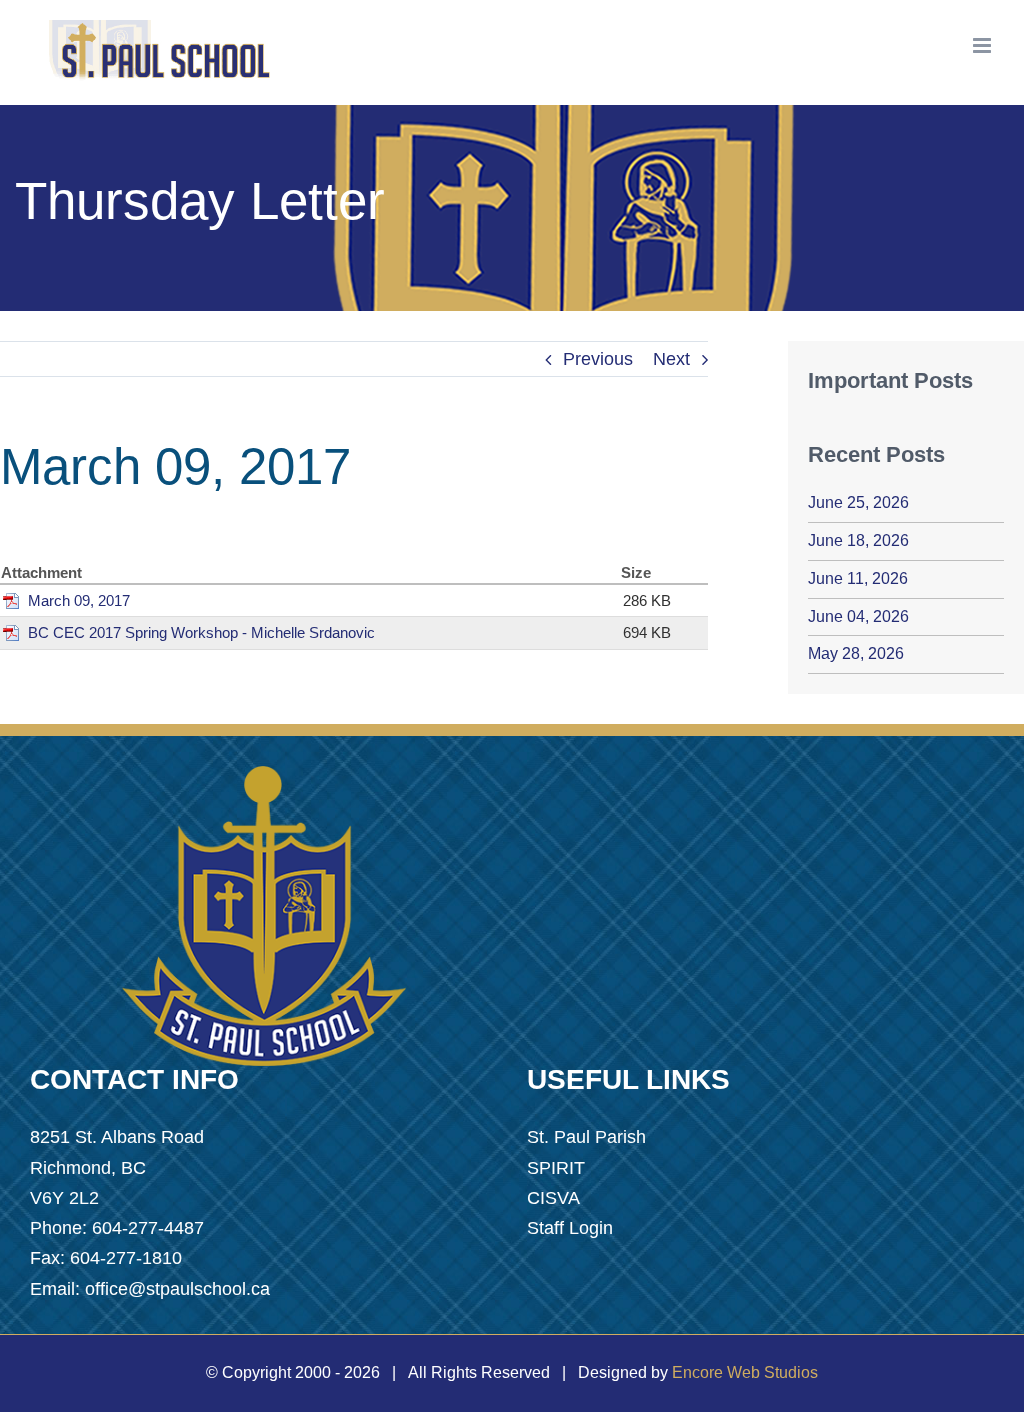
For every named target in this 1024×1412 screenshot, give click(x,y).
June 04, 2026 (858, 616)
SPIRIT (556, 1168)
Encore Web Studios (745, 1372)
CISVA (553, 1198)
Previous (598, 359)
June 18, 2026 (858, 540)
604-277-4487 (148, 1228)
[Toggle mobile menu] (983, 45)
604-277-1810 (126, 1258)
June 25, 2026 (858, 502)
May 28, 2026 (856, 653)
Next (671, 359)
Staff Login (570, 1228)
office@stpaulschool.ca (177, 1289)
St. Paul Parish (586, 1137)
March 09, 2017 (79, 600)
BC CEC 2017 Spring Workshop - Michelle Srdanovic (201, 632)
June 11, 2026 (858, 578)
